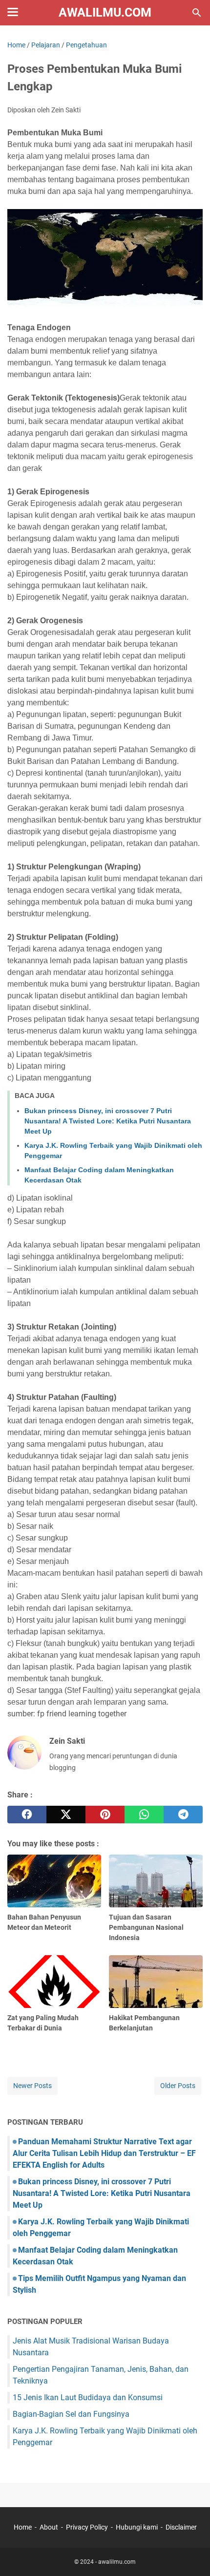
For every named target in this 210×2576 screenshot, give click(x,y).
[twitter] (66, 1815)
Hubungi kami (137, 2527)
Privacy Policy (87, 2527)
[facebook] (27, 1815)
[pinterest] (105, 1815)
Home (23, 2527)
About (49, 2527)
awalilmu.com (105, 12)
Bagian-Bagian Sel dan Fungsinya (71, 2414)
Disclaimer (181, 2527)
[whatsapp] (144, 1815)
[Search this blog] (197, 13)
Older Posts (178, 2086)
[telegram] (183, 1815)
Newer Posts (32, 2086)
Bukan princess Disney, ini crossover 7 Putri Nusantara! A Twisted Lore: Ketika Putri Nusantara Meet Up (108, 1121)
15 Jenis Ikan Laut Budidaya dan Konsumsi (88, 2397)
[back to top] (190, 2554)
